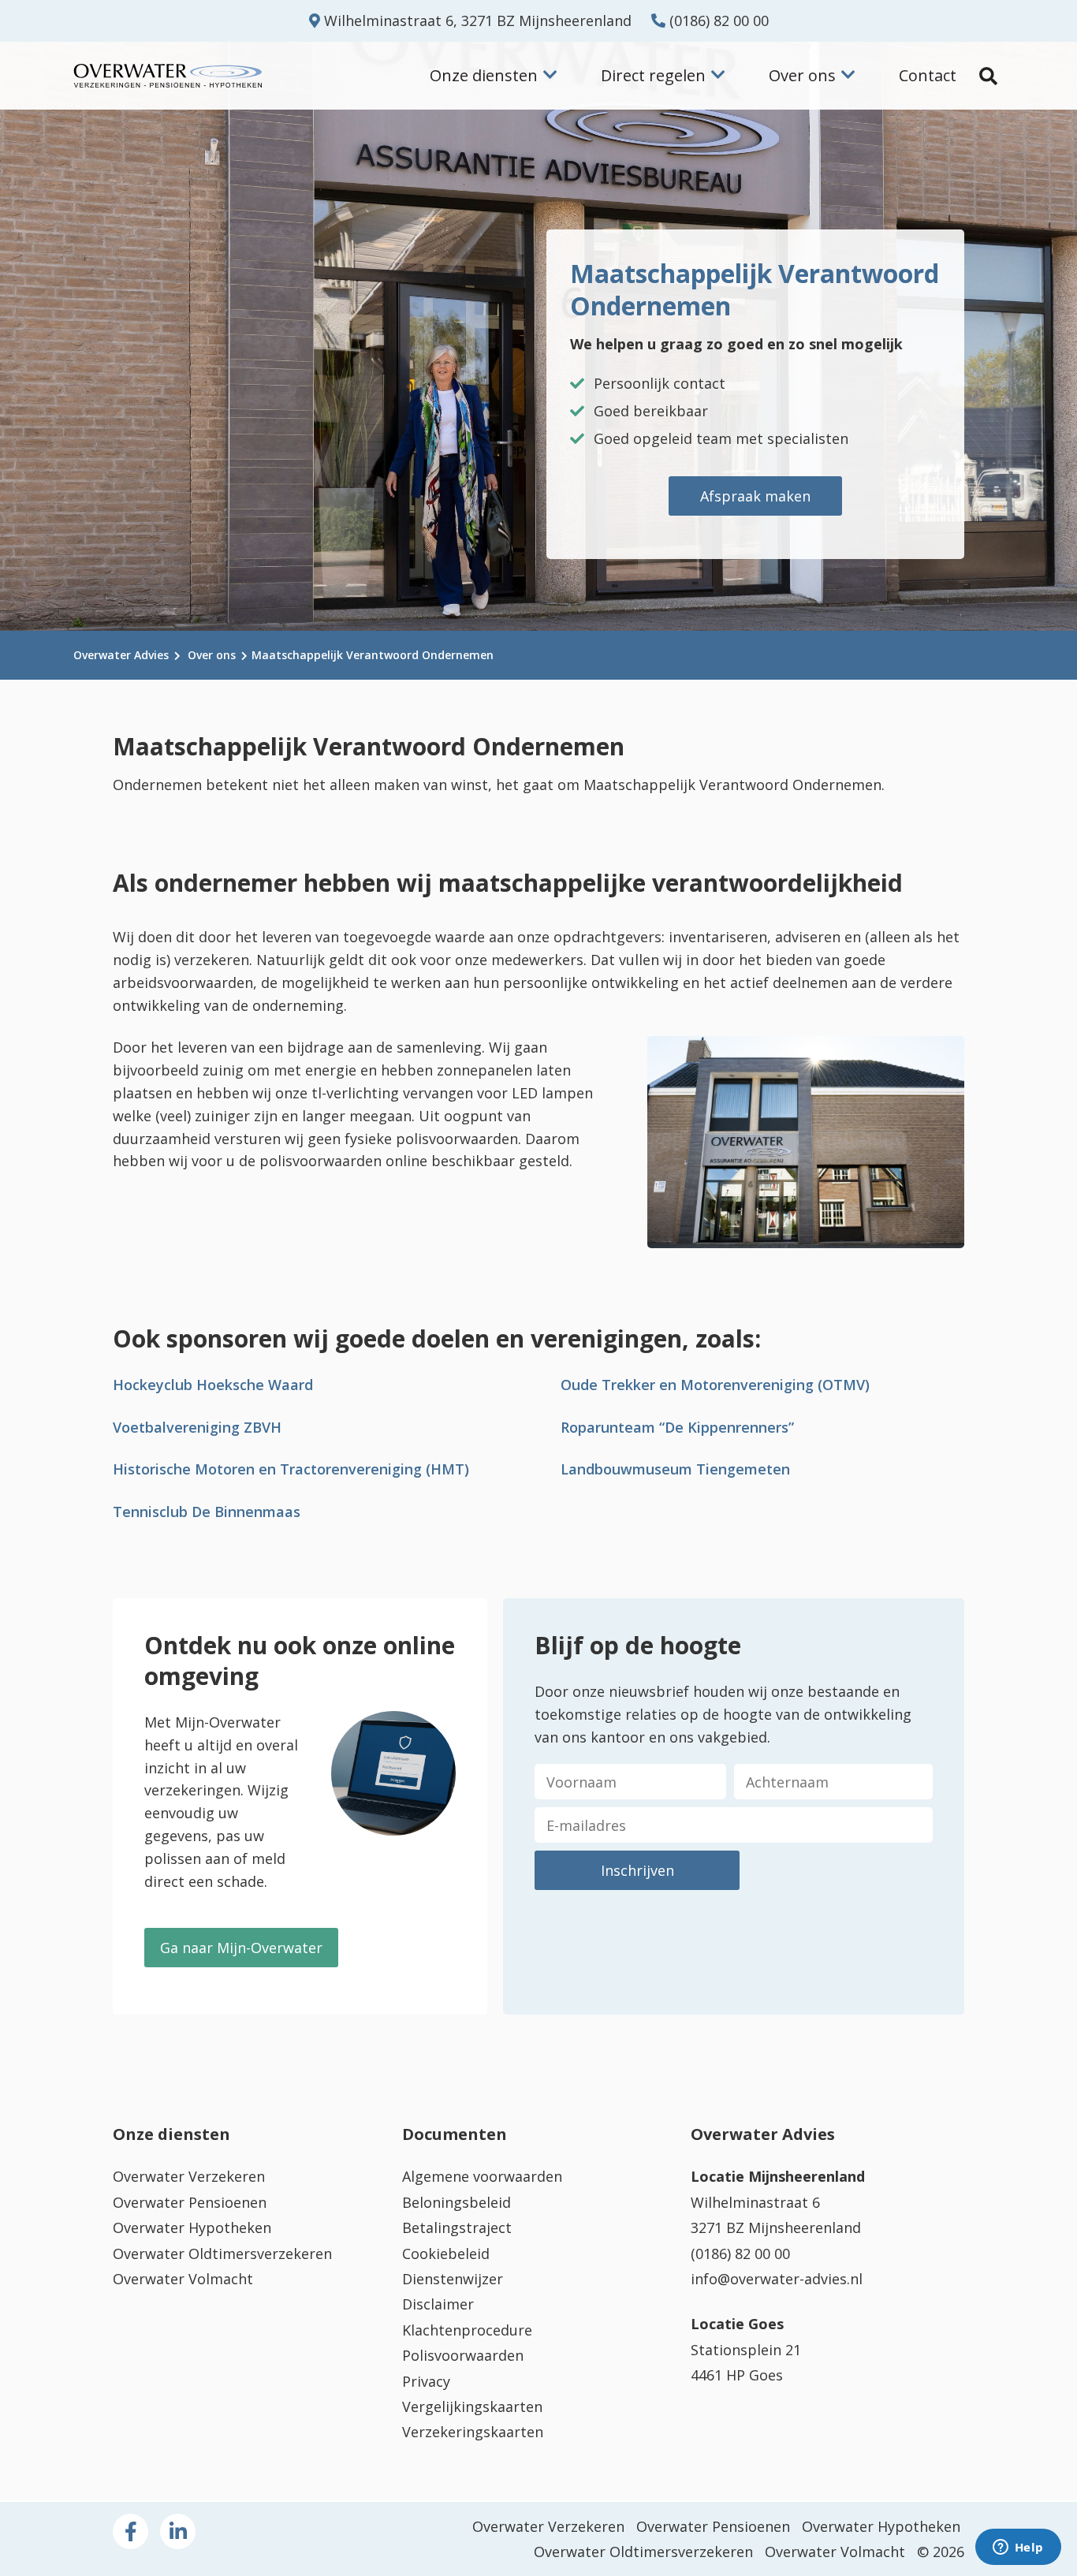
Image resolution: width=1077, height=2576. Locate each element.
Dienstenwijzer (453, 2279)
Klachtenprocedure (467, 2330)
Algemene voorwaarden (482, 2176)
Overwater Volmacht (183, 2279)
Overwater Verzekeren (189, 2176)
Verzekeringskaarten (473, 2432)
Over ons (212, 655)
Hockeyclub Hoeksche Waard (213, 1385)
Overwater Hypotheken (192, 2227)
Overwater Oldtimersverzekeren (222, 2254)
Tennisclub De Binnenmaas (207, 1512)
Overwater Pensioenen (190, 2202)
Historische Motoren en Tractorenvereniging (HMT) (291, 1469)
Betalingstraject (457, 2227)
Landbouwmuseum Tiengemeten (675, 1469)
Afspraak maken (755, 496)
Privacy (426, 2381)
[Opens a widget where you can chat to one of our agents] (1018, 2548)
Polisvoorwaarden (463, 2355)
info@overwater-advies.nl (777, 2279)
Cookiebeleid (446, 2254)
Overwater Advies (121, 655)
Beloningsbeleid (457, 2202)
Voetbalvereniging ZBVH (197, 1427)
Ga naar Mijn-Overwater (241, 1948)
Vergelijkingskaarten (472, 2406)
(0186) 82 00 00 (717, 21)
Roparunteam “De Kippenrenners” (677, 1427)
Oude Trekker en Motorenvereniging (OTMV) (715, 1385)
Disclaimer (438, 2304)
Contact (928, 75)
